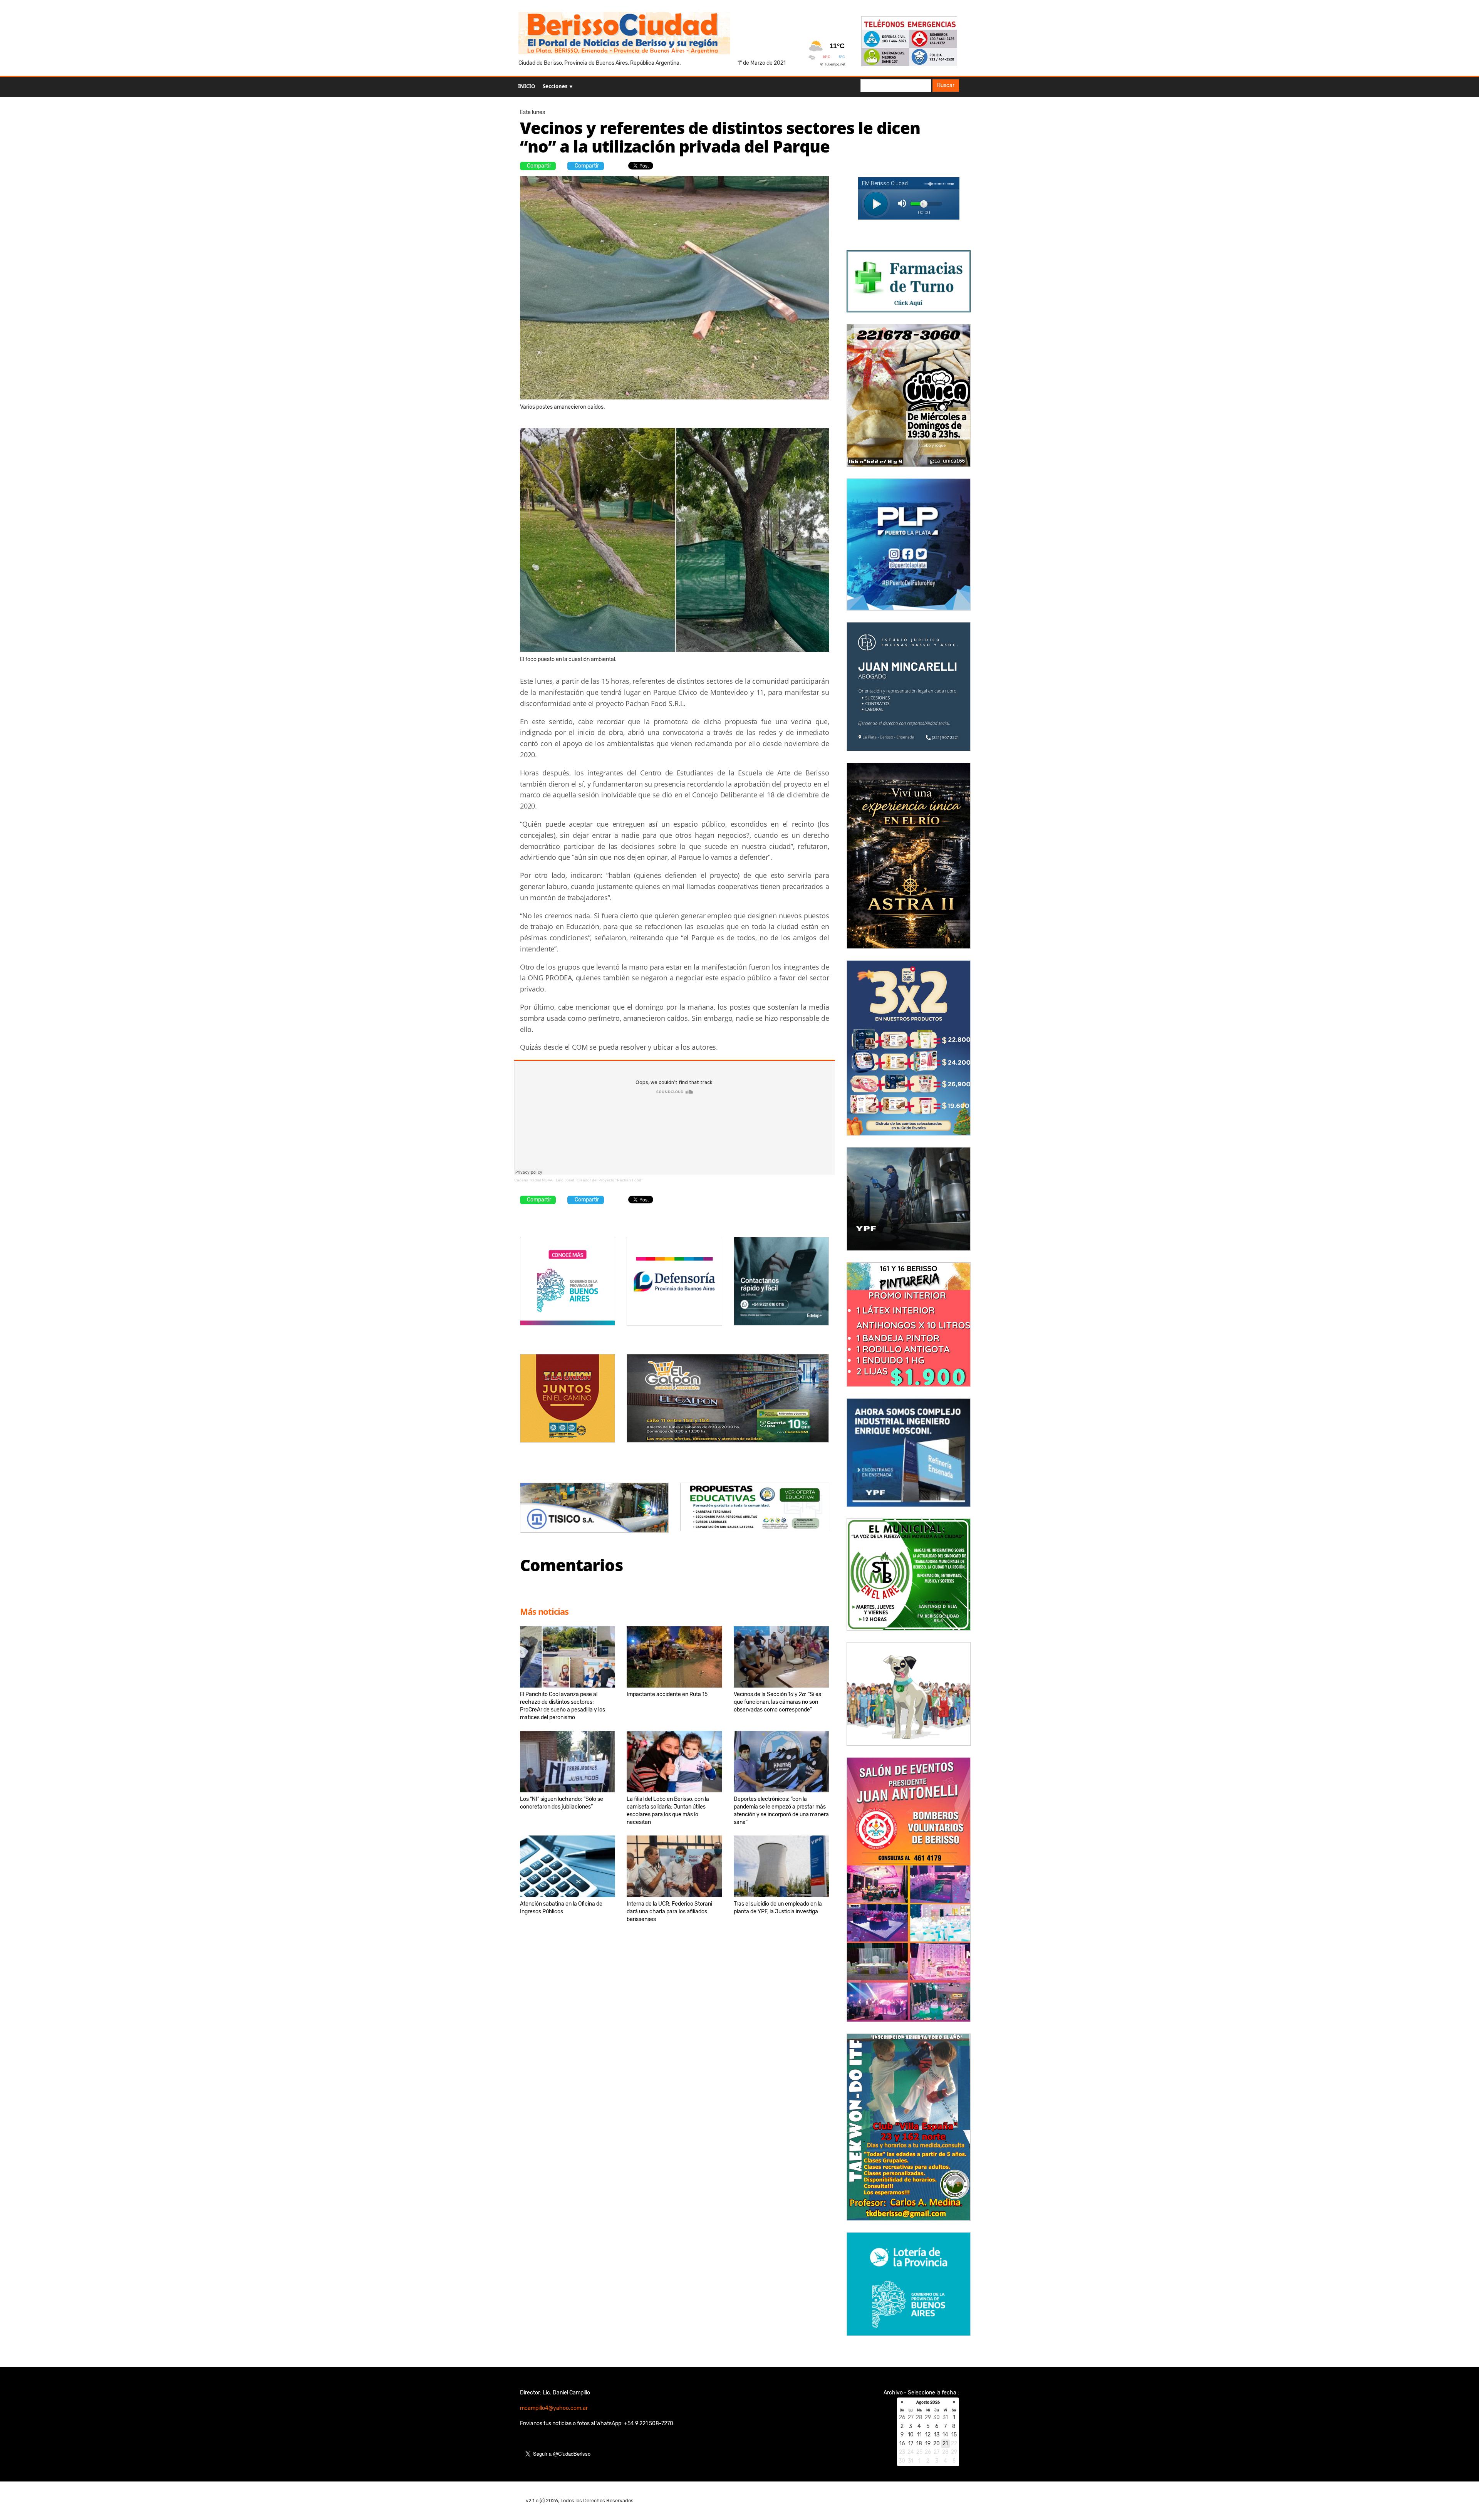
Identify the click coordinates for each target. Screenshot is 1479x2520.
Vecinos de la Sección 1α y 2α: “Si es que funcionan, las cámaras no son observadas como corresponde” (777, 1702)
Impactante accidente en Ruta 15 (667, 1694)
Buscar (946, 85)
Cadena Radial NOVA (533, 1180)
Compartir (539, 166)
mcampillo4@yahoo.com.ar (554, 2408)
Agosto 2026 (928, 2403)
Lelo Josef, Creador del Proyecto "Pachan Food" (599, 1180)
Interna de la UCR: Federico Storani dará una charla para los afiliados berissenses (669, 1912)
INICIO (527, 86)
